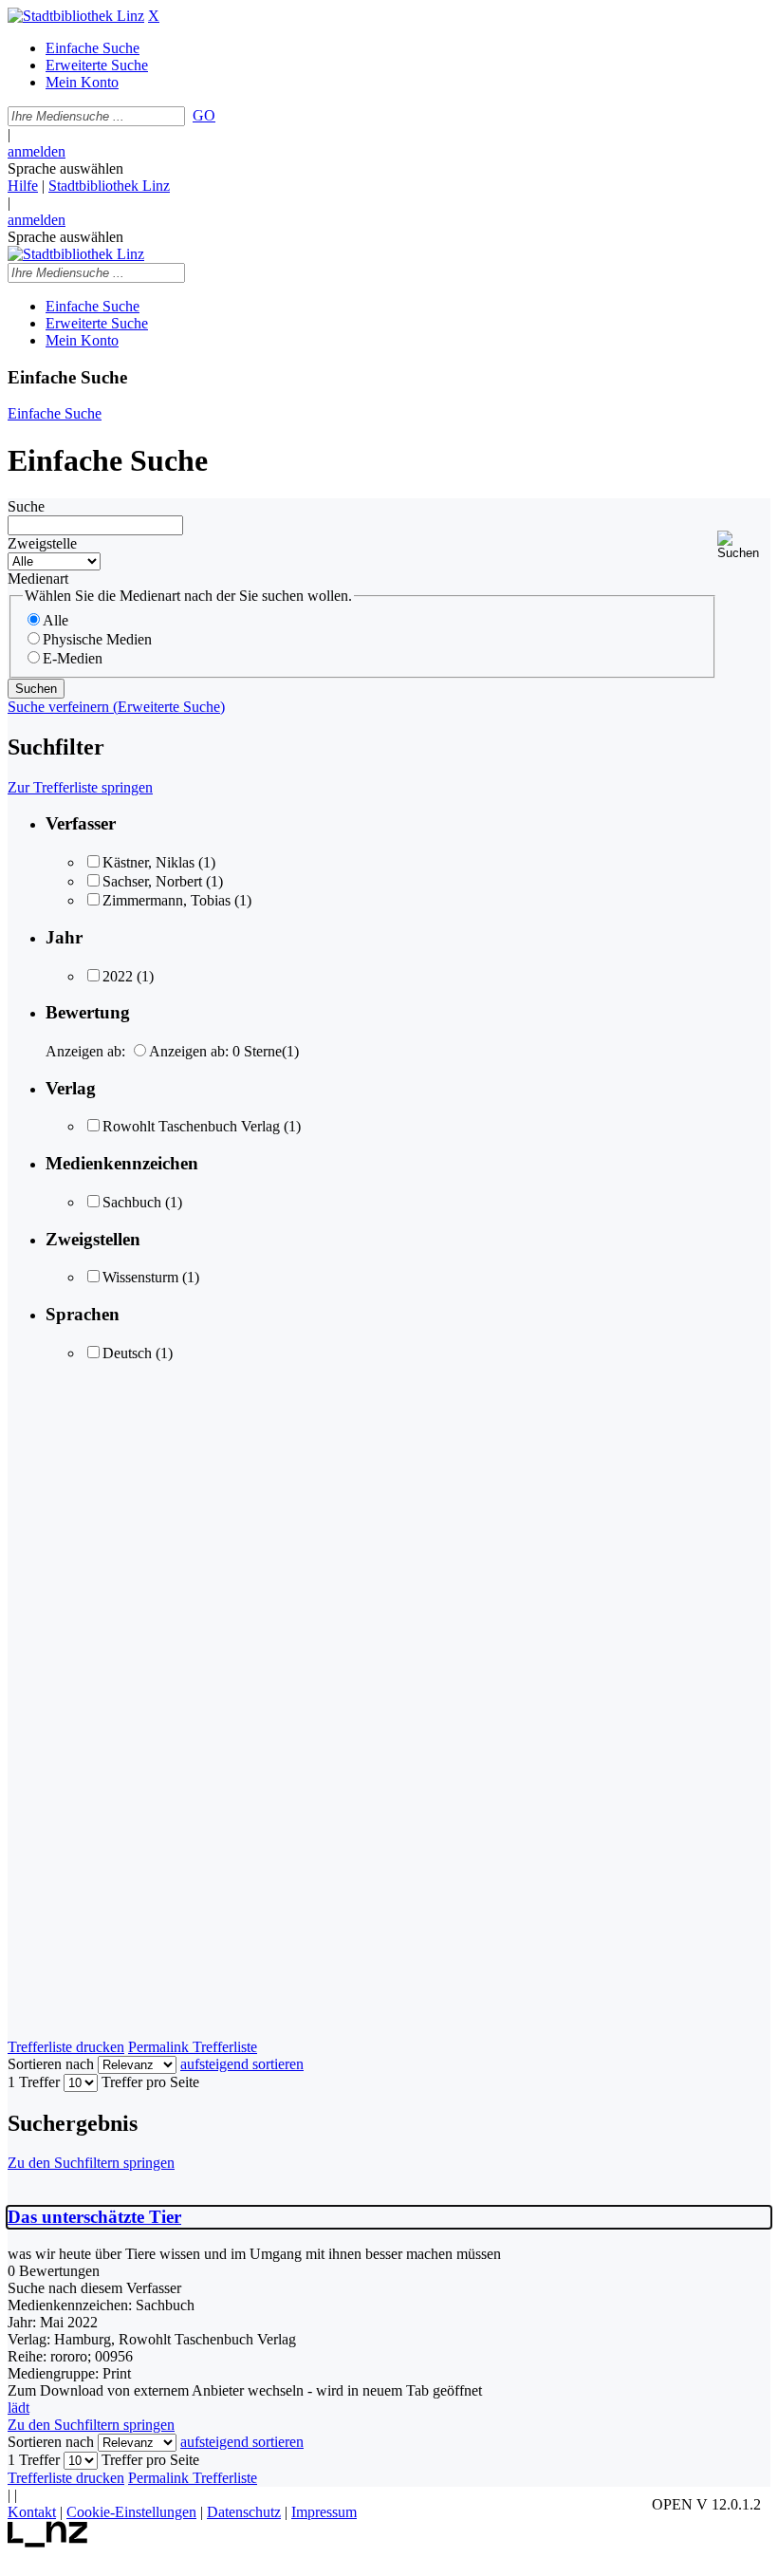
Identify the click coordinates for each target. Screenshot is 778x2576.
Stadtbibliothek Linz (109, 186)
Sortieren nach (51, 2064)
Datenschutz (244, 2512)
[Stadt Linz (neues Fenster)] (48, 2542)
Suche (26, 506)
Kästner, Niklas (148, 862)
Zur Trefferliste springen (80, 787)
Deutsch (127, 1353)
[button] (744, 545)
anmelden (37, 151)
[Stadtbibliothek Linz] (76, 16)
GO (204, 115)
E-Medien (73, 658)
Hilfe (23, 186)
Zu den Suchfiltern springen (91, 2163)
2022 (118, 976)
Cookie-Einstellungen (131, 2512)
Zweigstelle (42, 543)
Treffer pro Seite (150, 2082)
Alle (56, 620)
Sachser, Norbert (152, 881)
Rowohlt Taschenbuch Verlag (191, 1126)
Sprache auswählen (65, 168)
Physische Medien (97, 639)
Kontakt (32, 2512)
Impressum (324, 2512)
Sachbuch (132, 1202)
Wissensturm (140, 1277)
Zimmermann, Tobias (167, 900)
